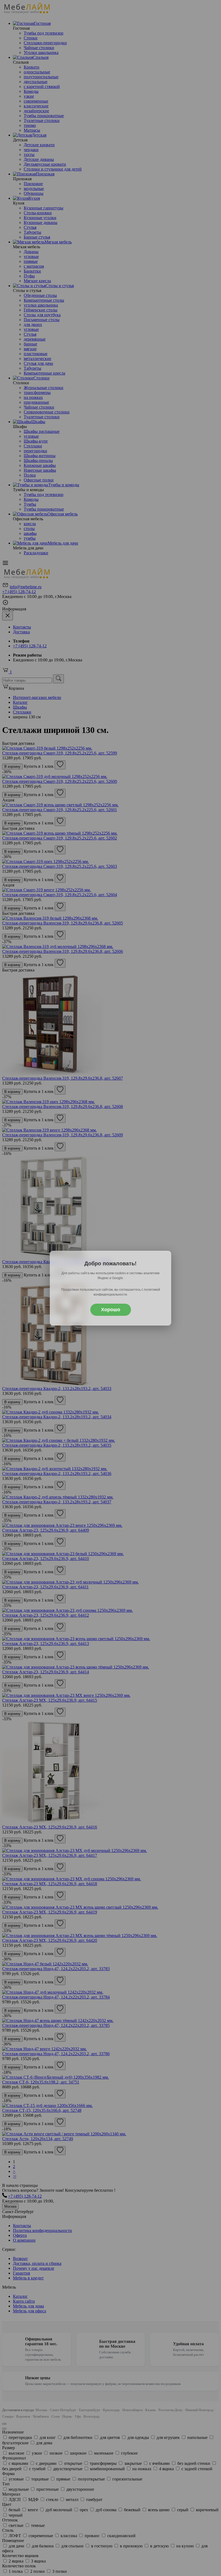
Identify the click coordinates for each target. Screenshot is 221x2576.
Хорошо (111, 1310)
